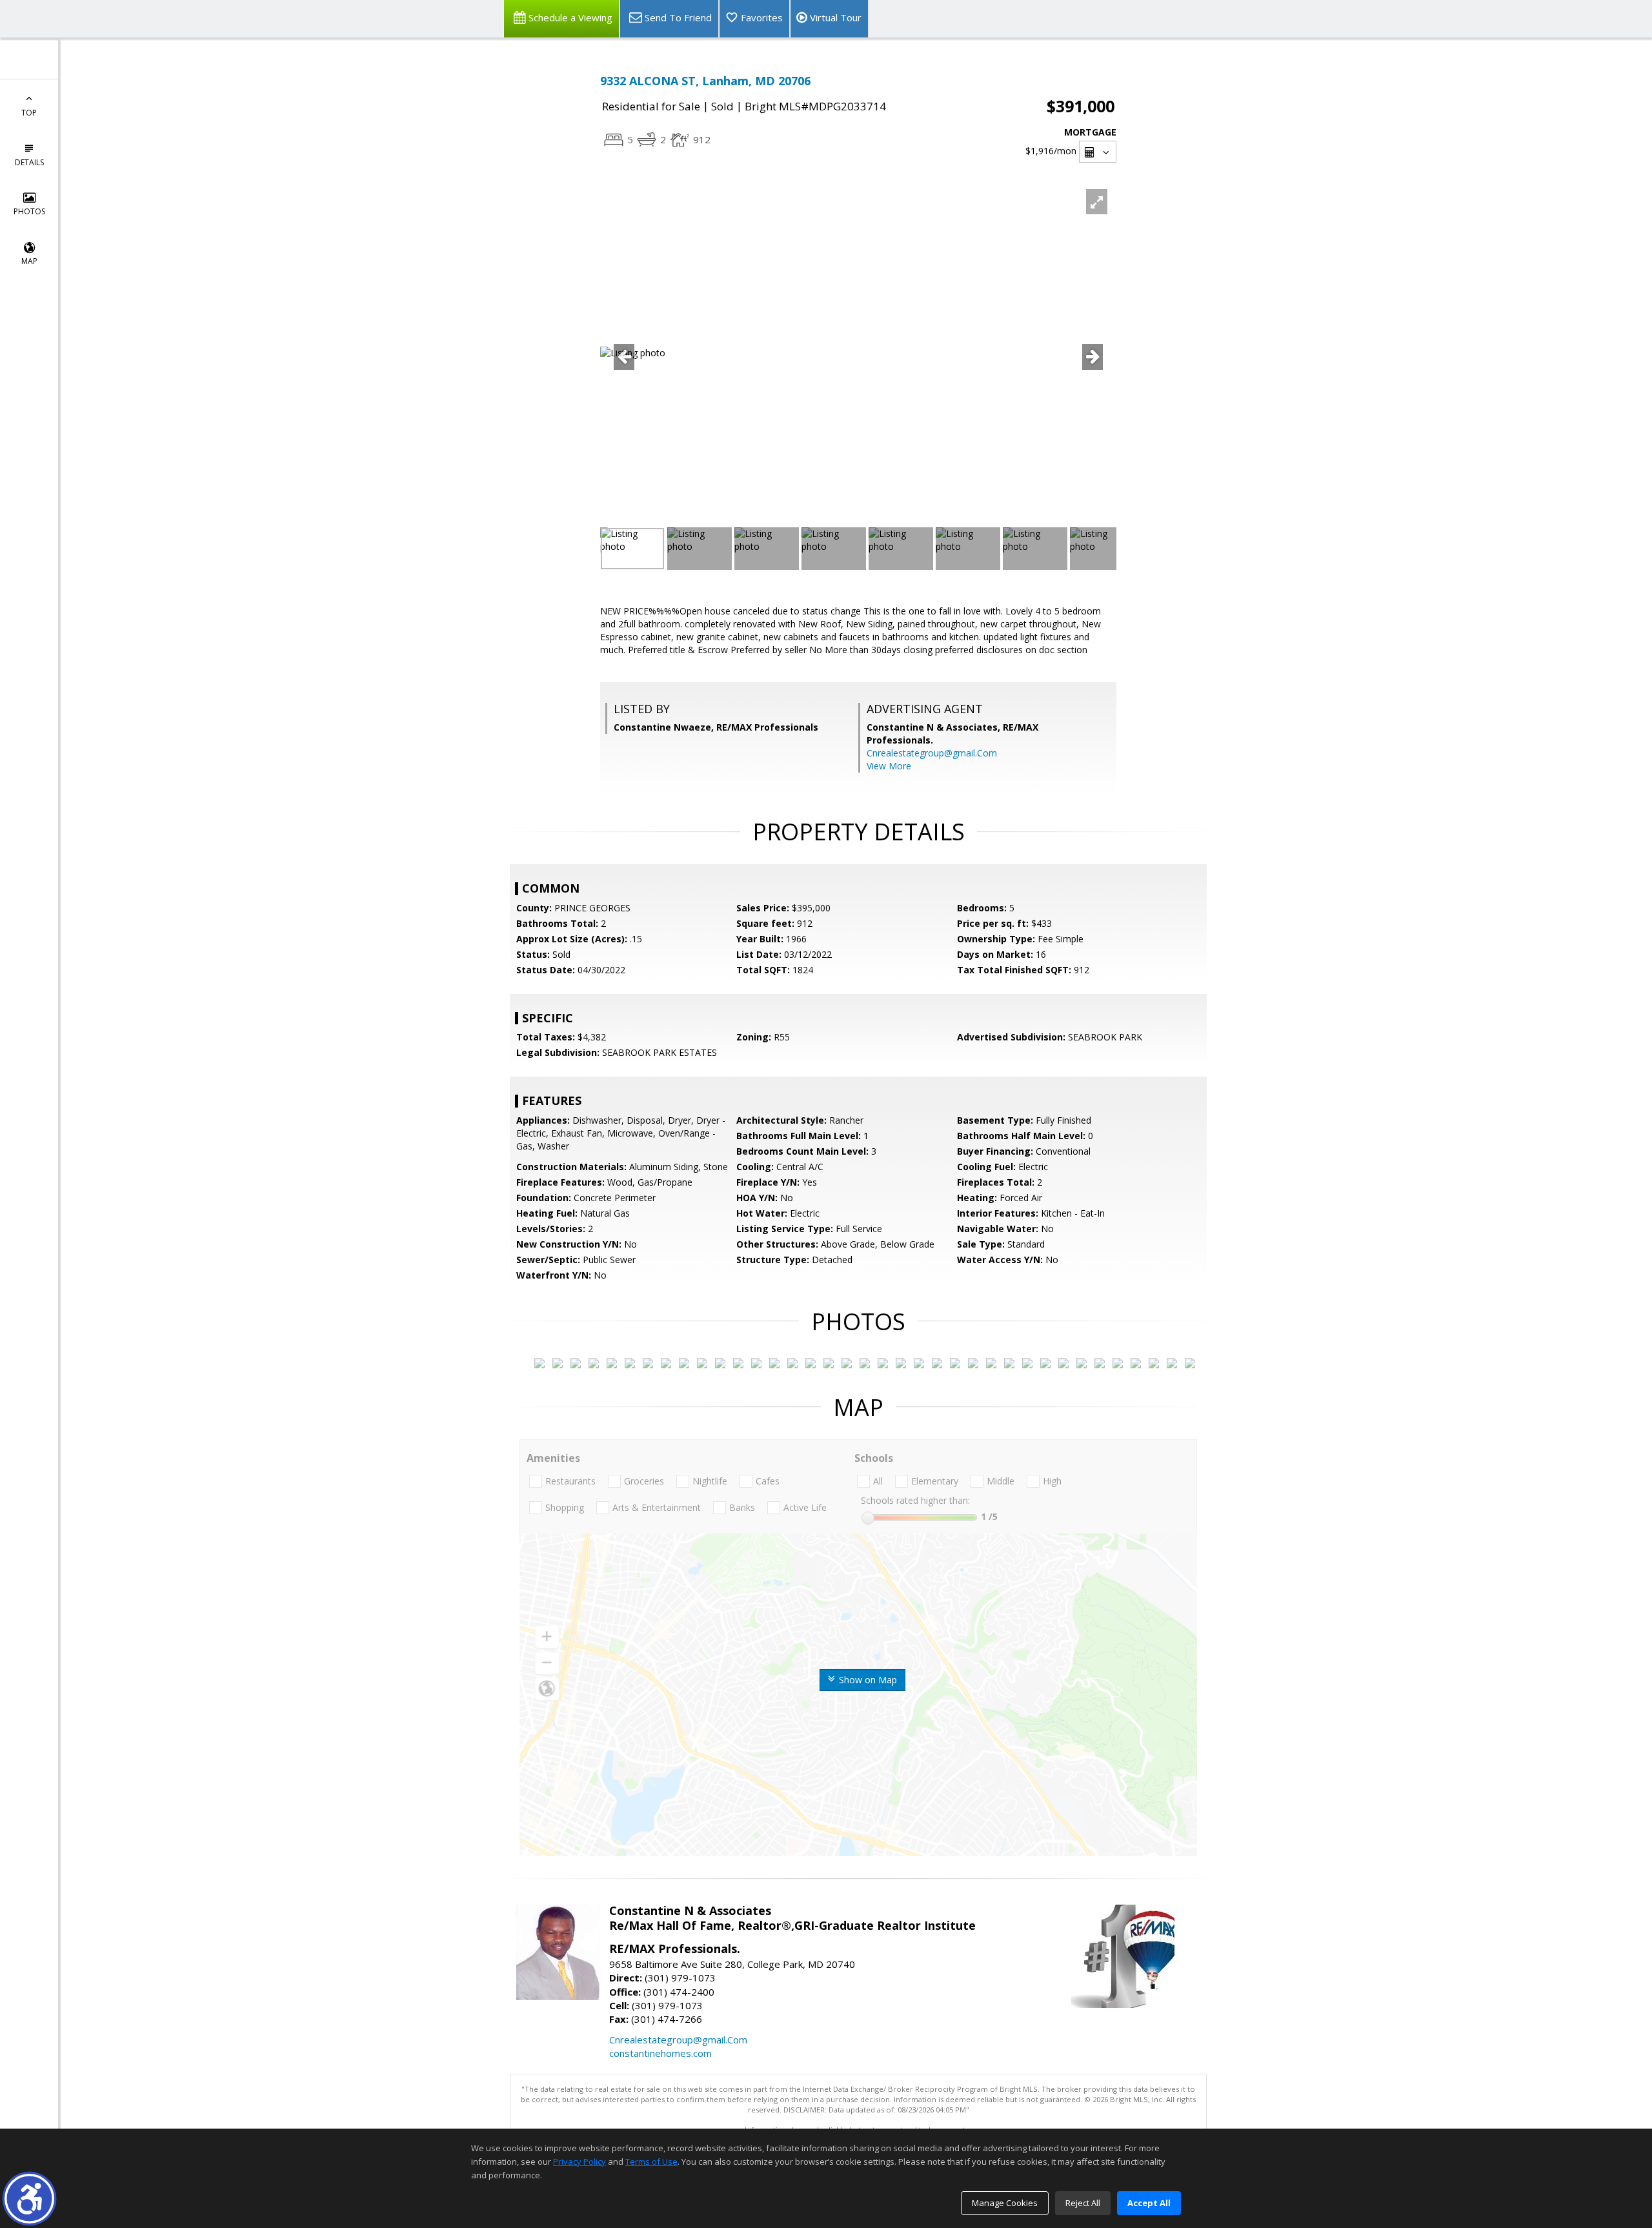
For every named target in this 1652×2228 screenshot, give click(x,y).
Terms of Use (651, 2162)
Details (29, 162)
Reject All (1083, 2203)
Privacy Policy (579, 2162)
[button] (29, 2199)
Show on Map (867, 1680)
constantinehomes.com (660, 2053)
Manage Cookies (1005, 2203)
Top (29, 113)
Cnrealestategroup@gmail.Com (932, 753)
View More (889, 766)
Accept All (1149, 2203)
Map (29, 261)
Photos (29, 211)
